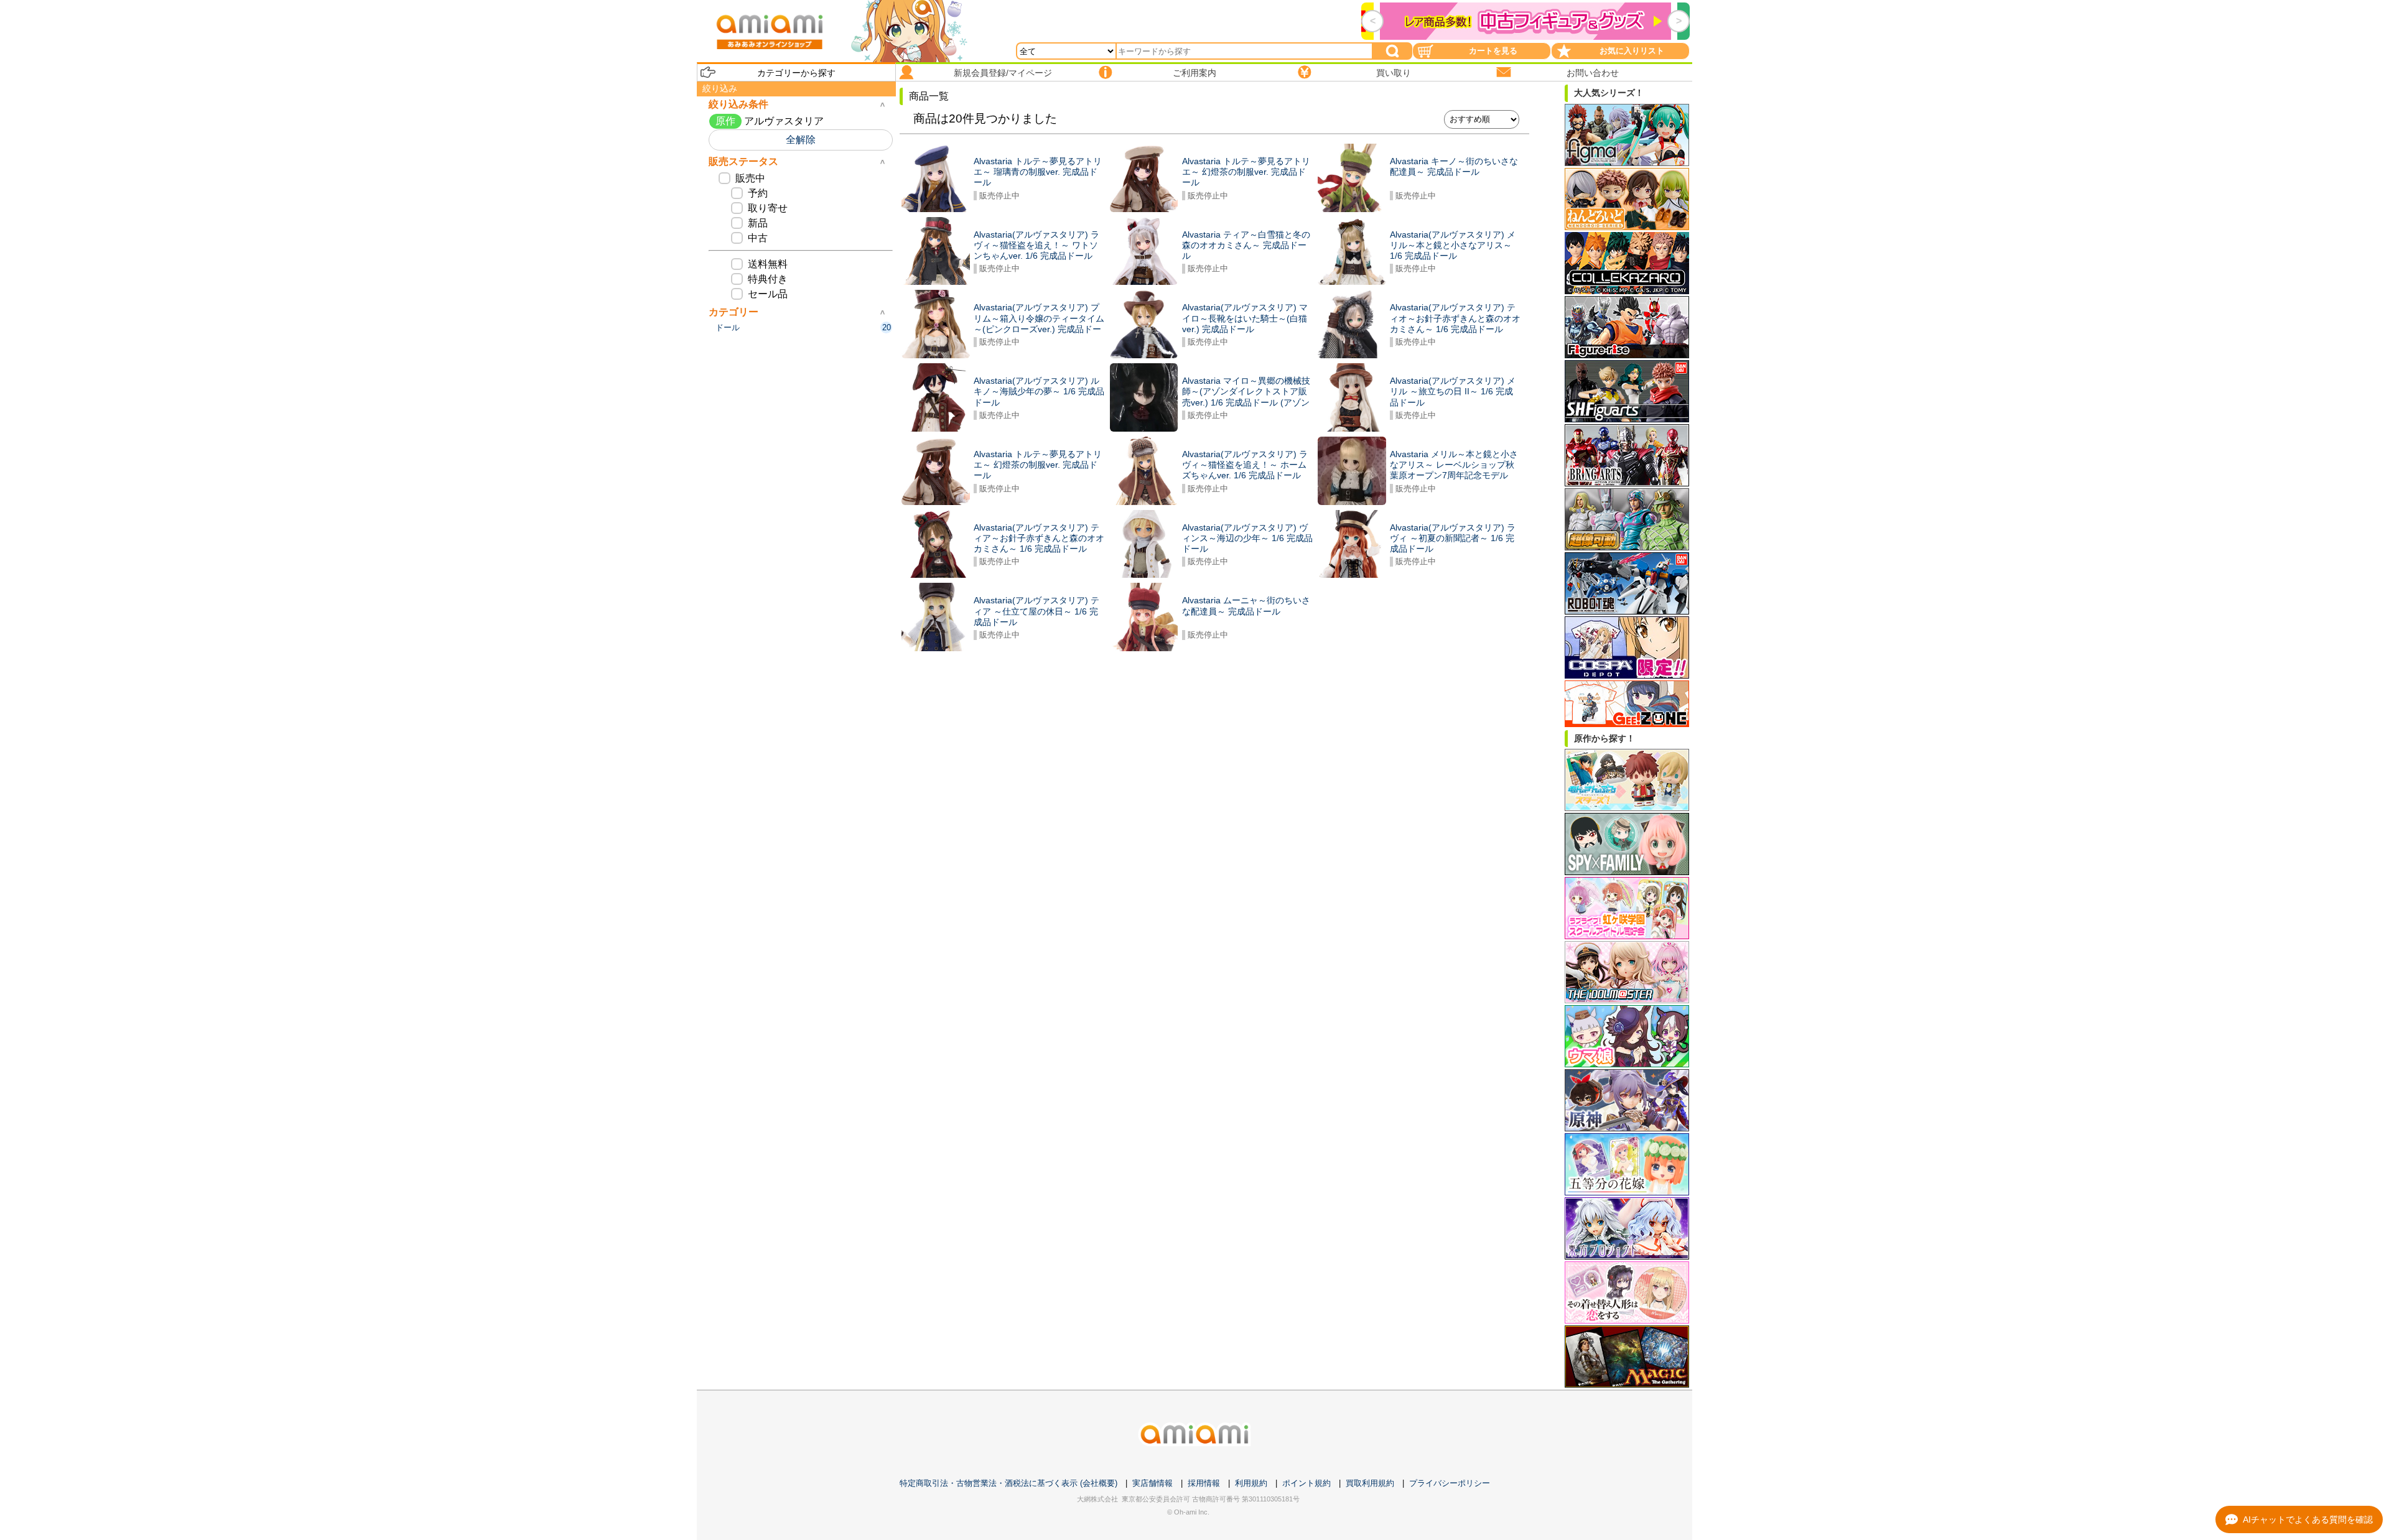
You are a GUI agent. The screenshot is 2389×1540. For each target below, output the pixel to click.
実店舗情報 (1153, 1483)
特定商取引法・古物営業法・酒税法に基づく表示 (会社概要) (1008, 1483)
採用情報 (1204, 1483)
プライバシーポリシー (1450, 1483)
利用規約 (1251, 1483)
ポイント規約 (1306, 1483)
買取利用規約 (1370, 1483)
